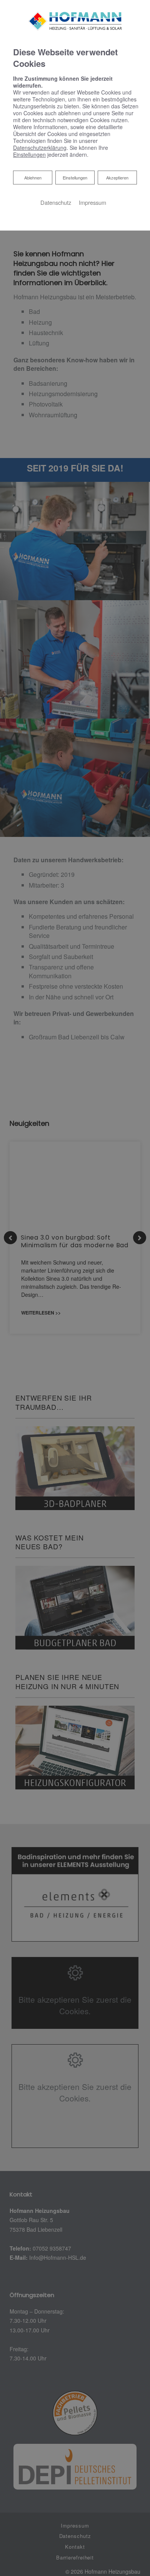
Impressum (92, 202)
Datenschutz (56, 202)
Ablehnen (33, 177)
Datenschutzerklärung (40, 148)
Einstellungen (75, 178)
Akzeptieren (117, 178)
